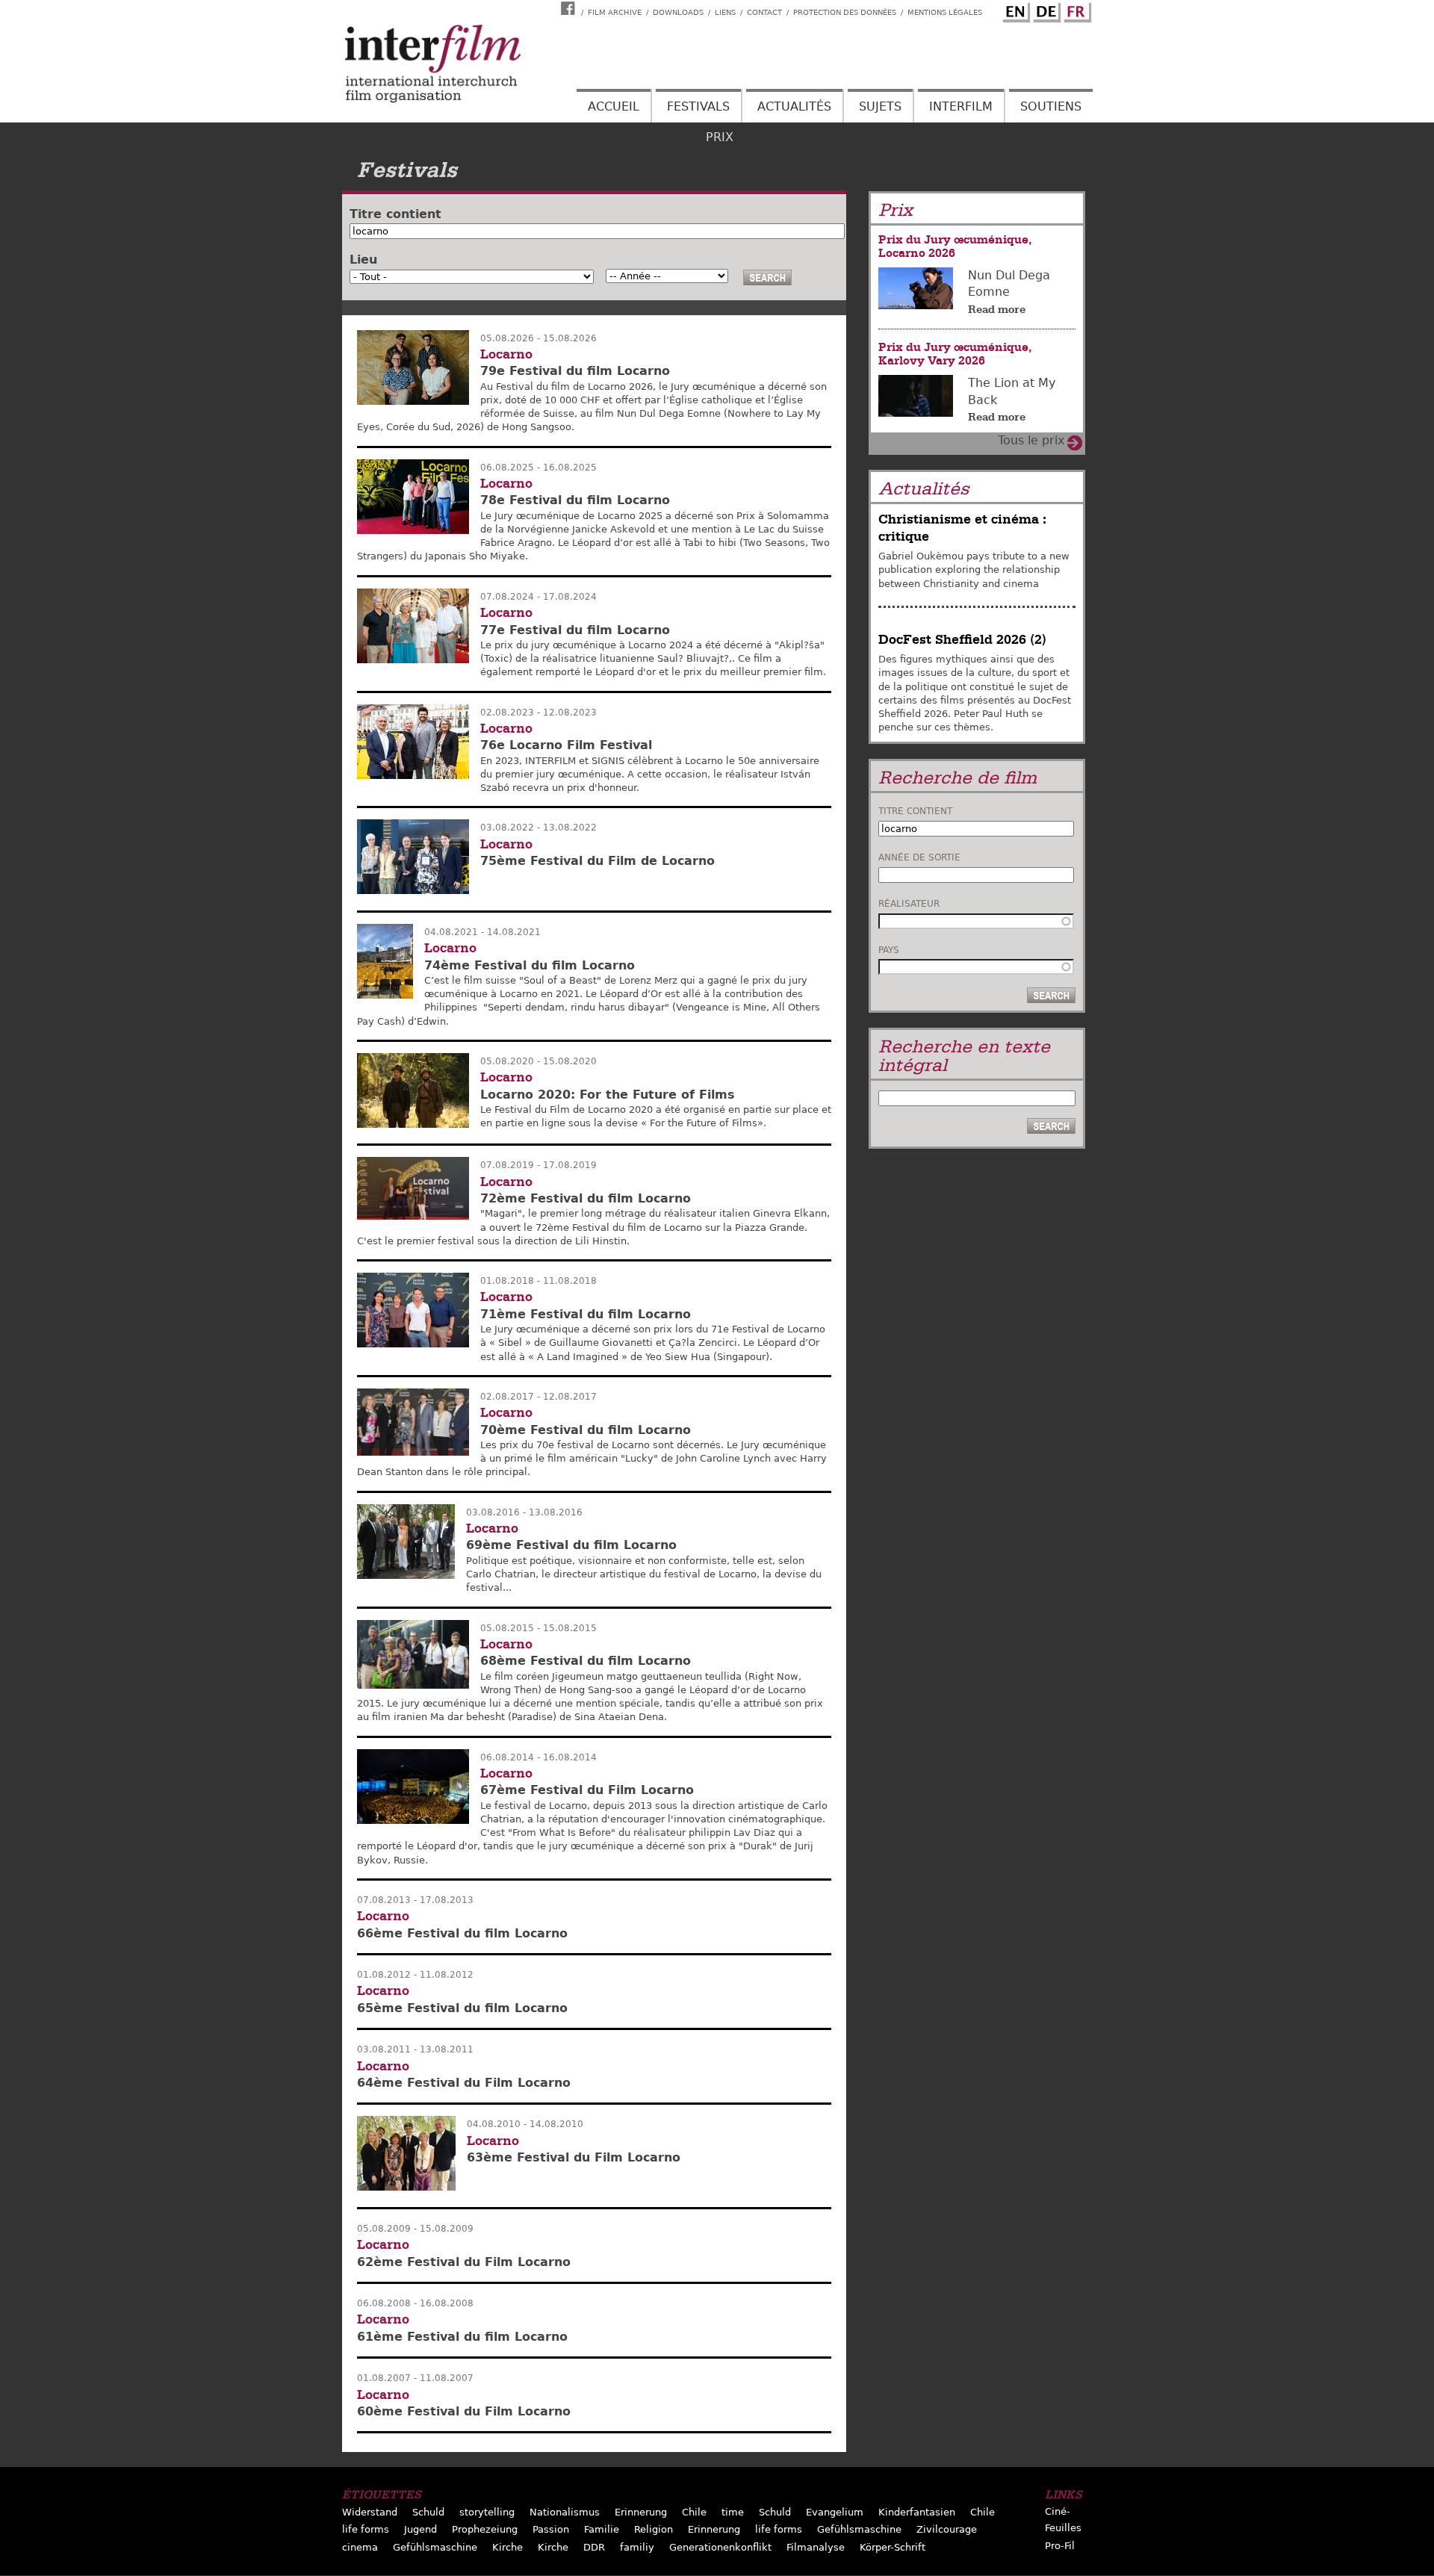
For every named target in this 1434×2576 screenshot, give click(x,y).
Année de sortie (919, 857)
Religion (654, 2529)
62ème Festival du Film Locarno (464, 2262)
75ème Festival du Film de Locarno (597, 861)
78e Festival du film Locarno (575, 500)
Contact (764, 12)
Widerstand (370, 2512)
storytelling (487, 2512)
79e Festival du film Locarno (575, 371)
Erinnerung (641, 2512)
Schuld (428, 2512)
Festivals (698, 106)
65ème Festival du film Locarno (462, 2008)
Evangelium (835, 2512)
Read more (997, 309)
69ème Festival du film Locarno (571, 1545)
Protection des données (845, 12)
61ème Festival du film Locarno (462, 2337)
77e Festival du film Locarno (575, 630)
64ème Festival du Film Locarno (464, 2083)
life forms (366, 2529)
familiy (637, 2547)
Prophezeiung (485, 2529)
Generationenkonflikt (720, 2547)
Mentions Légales (945, 12)
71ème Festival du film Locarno (586, 1314)
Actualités (794, 106)
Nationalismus (565, 2512)
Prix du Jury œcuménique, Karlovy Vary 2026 (955, 354)
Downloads (678, 12)
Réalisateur (909, 904)
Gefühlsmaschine (859, 2529)
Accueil (614, 106)
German (1045, 10)
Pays (889, 950)
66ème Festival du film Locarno (462, 1933)
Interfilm (961, 106)
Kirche (508, 2547)
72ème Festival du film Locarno (586, 1198)
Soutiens (1051, 106)
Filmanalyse (816, 2547)
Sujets (880, 106)
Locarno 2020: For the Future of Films (608, 1095)
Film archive (615, 12)
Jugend (420, 2529)
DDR (594, 2547)
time (733, 2512)
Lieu (363, 260)
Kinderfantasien (917, 2512)
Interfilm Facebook (570, 8)
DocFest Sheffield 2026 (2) (962, 640)
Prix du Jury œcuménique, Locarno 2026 (955, 246)
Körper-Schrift (893, 2547)
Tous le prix (1031, 440)
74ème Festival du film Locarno (530, 965)
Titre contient (395, 214)
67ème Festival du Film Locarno (587, 1790)
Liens (725, 12)
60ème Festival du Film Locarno (464, 2411)
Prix (720, 137)
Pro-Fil (1060, 2546)
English (1014, 10)
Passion (551, 2529)
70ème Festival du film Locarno (586, 1430)
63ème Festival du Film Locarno (574, 2157)
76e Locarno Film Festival (566, 745)
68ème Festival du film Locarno (586, 1661)
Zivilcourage (947, 2529)
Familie (602, 2529)
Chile (694, 2512)
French (1075, 10)
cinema (360, 2547)
